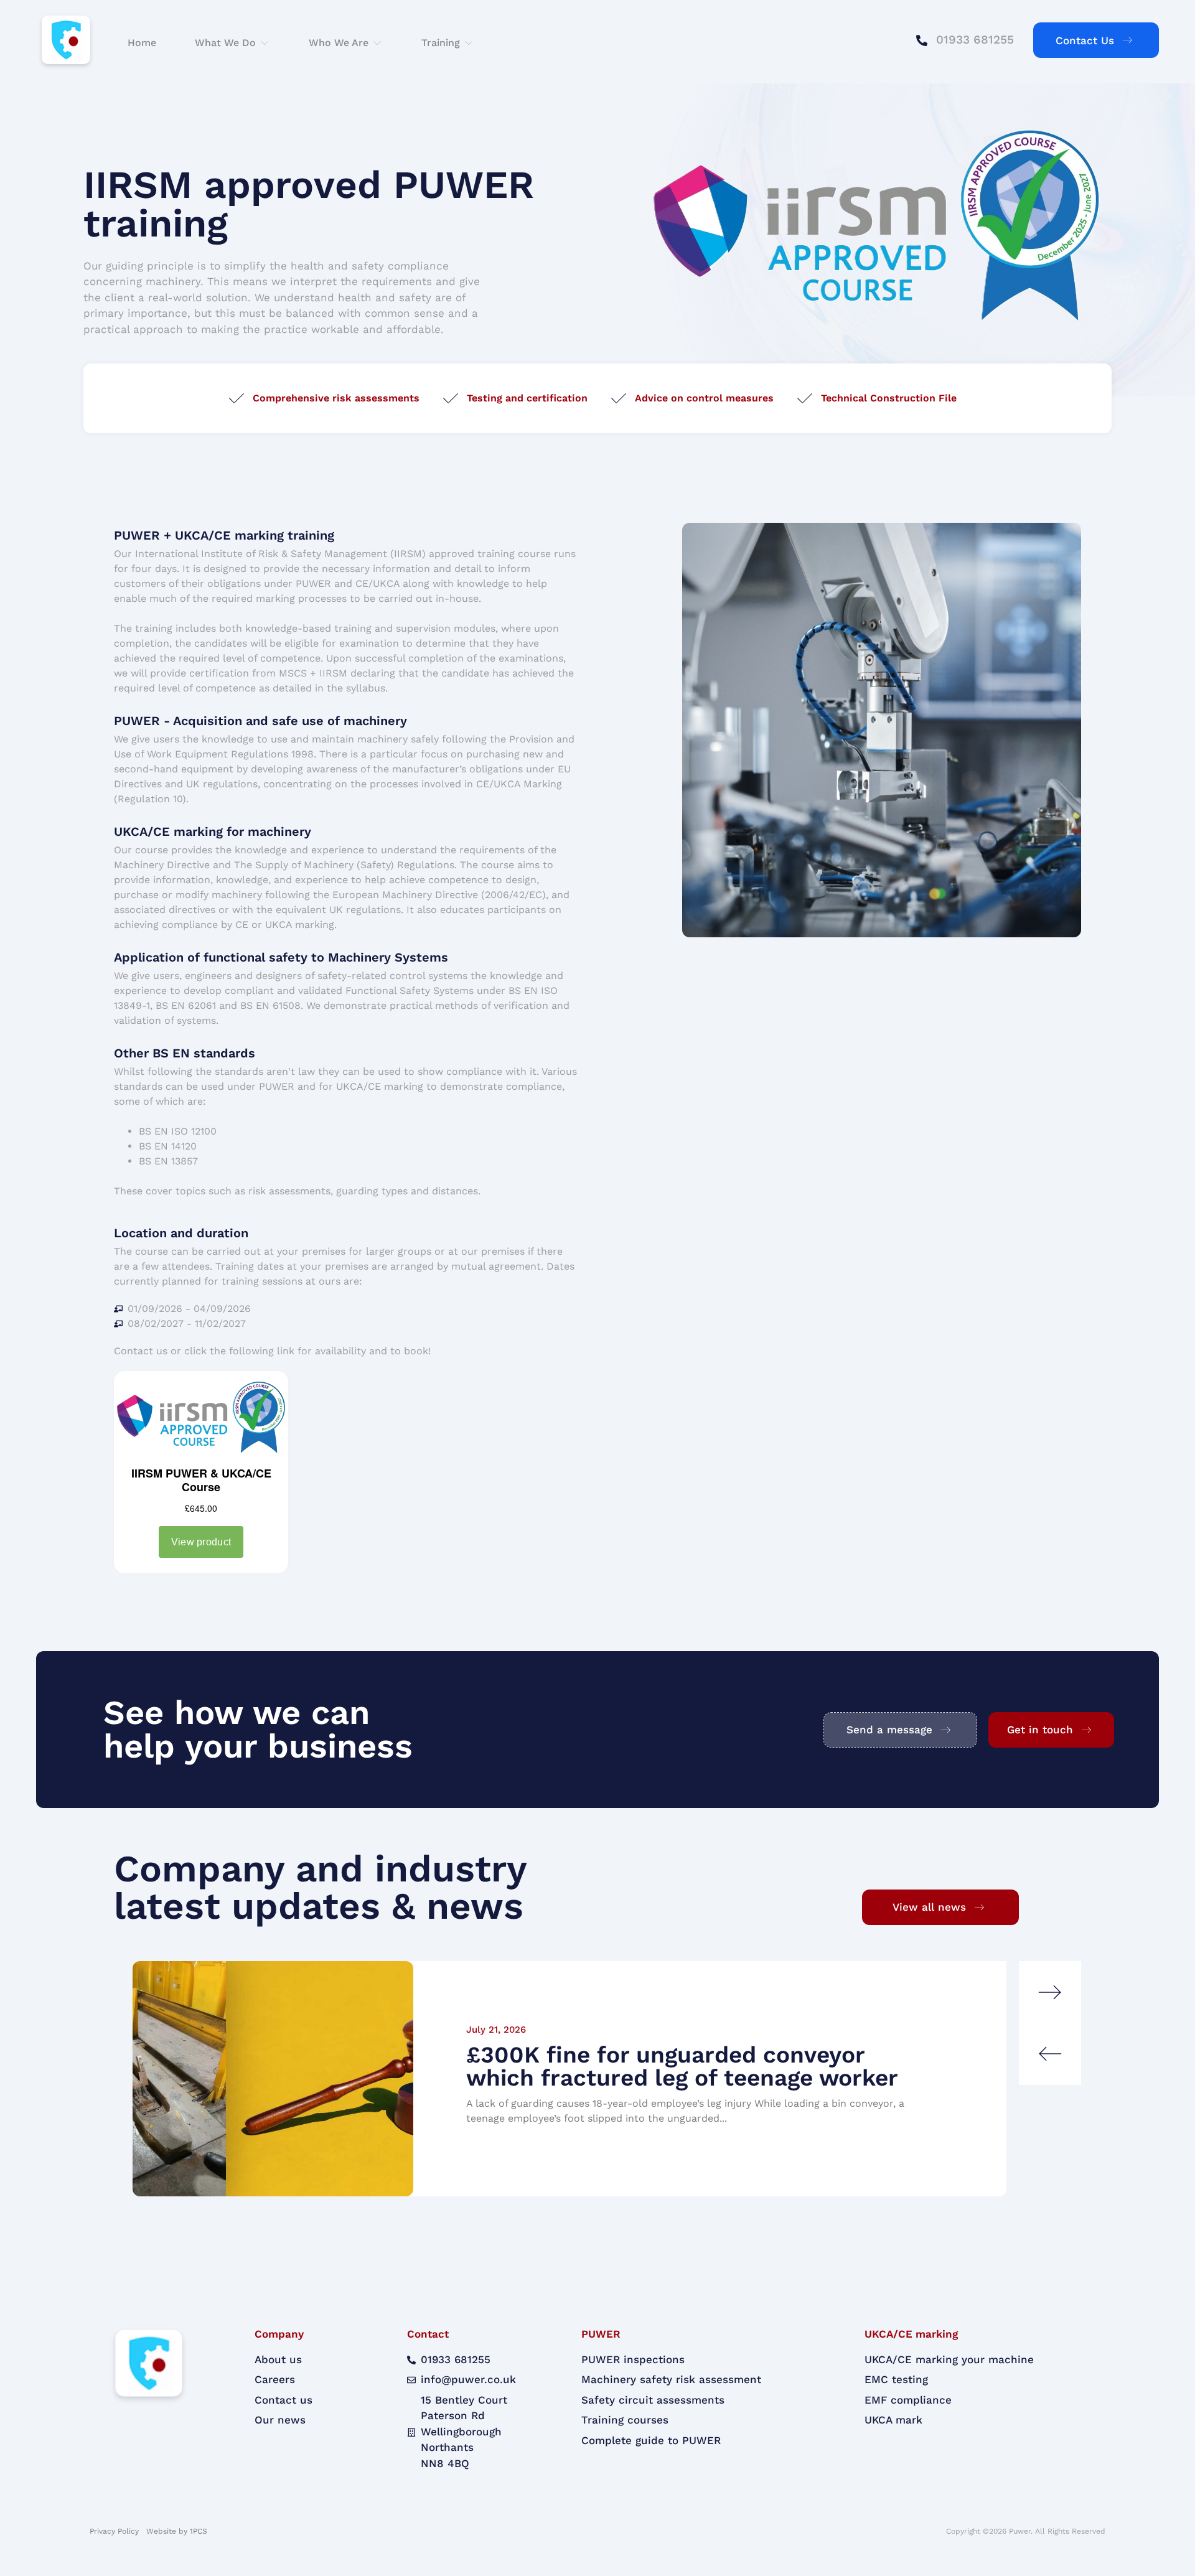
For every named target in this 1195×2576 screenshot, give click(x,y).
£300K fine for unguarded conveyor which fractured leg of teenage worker (682, 2066)
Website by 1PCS (177, 2531)
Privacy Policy (115, 2531)
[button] (232, 43)
